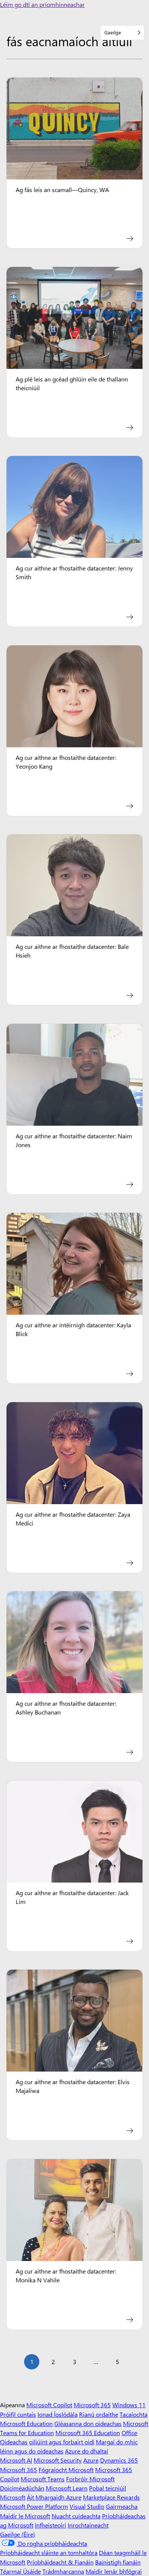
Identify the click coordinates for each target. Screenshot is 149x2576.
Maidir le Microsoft (25, 2516)
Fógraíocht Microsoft (66, 2470)
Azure (91, 2460)
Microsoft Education (26, 2423)
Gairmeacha (122, 2506)
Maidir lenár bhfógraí (114, 2571)
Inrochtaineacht (88, 2525)
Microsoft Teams (43, 2479)
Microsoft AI (16, 2460)
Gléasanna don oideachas (88, 2423)
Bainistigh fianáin (118, 2562)
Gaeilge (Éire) (18, 2534)
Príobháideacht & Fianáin (60, 2562)
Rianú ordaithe (99, 2414)
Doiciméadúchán (22, 2488)
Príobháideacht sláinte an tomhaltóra (49, 2553)
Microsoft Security (58, 2460)
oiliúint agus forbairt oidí (62, 2442)
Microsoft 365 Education (88, 2433)
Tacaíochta (134, 2414)
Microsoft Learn (67, 2488)
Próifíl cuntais (18, 2414)
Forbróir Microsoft (90, 2479)
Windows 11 (129, 2405)
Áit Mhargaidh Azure (54, 2497)
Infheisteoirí (50, 2525)
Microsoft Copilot (49, 2405)
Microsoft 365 (92, 2405)
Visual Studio (87, 2506)
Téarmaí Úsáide (20, 2571)
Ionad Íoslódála (57, 2414)
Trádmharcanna (63, 2571)
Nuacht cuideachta (76, 2516)
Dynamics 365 (119, 2460)
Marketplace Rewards (111, 2497)
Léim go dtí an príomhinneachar (42, 4)
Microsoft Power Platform (34, 2506)
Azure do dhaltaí (87, 2451)
